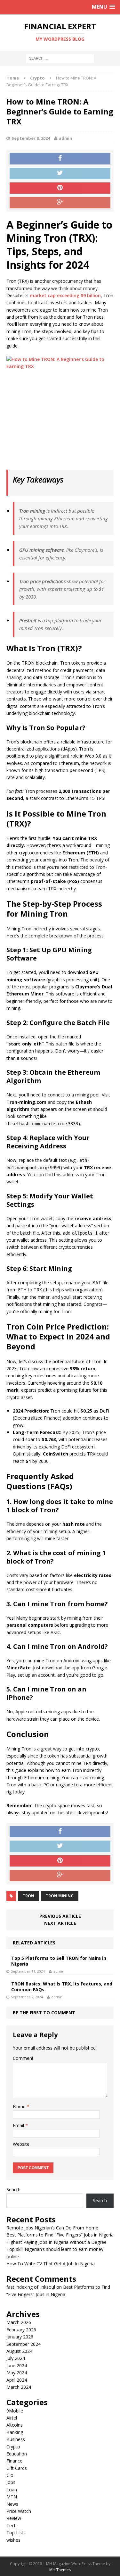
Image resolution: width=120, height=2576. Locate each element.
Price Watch (19, 2511)
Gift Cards (17, 2468)
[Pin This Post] (60, 188)
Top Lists (16, 2533)
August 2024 (19, 2351)
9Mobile (15, 2411)
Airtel (12, 2418)
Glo (10, 2475)
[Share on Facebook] (60, 159)
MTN (12, 2497)
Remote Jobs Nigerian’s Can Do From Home (52, 2228)
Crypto (13, 2447)
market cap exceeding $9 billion (65, 295)
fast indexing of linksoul (31, 2287)
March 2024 (19, 2387)
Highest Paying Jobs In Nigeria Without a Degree (56, 2242)
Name (20, 2106)
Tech (12, 2526)
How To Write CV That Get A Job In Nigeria (51, 2264)
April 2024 (17, 2380)
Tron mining (60, 1896)
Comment (23, 2058)
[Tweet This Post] (60, 173)
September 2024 (24, 2344)
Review (14, 2518)
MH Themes (60, 2570)
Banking (15, 2432)
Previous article (60, 1916)
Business (16, 2439)
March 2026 (19, 2322)
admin (66, 138)
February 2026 (21, 2330)
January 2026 (20, 2337)
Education (17, 2454)
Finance (14, 2461)
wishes (13, 2540)
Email (19, 2125)
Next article (60, 1923)
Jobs (11, 2482)
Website (21, 2144)
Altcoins (15, 2425)
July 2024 (16, 2358)
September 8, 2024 (31, 138)
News (12, 2504)
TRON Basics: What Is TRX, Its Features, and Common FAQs (62, 1987)
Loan (12, 2490)
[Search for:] (60, 58)
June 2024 (17, 2366)
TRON (28, 1896)
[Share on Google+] (60, 203)
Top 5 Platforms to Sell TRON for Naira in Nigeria (59, 1961)
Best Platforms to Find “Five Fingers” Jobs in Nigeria (60, 2235)
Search (13, 2190)
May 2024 (17, 2373)
